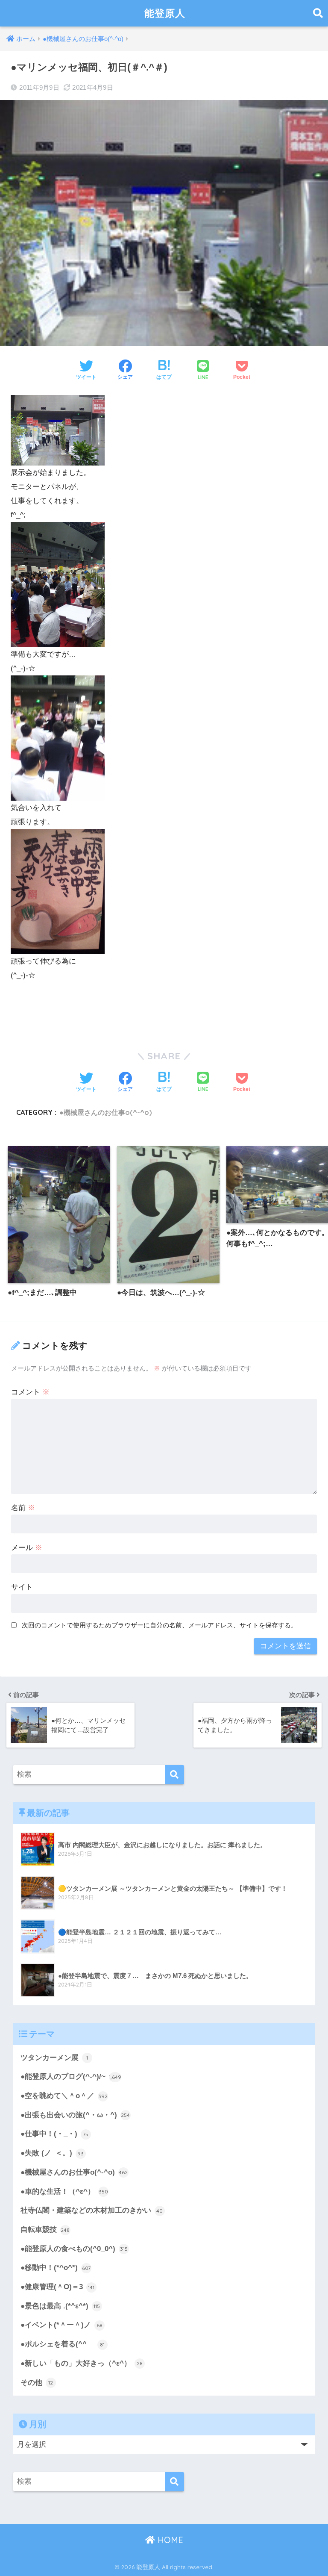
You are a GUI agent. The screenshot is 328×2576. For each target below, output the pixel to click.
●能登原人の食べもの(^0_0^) (74, 2249)
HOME (169, 2540)
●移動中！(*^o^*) (56, 2268)
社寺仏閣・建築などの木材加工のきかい (92, 2210)
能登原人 (165, 13)
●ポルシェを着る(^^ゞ (63, 2344)
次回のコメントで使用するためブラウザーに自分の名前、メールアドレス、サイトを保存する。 (160, 1625)
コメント (30, 1392)
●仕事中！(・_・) (55, 2134)
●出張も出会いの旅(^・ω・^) (75, 2115)
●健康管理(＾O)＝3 (58, 2287)
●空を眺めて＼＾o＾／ (64, 2096)
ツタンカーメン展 (54, 2058)
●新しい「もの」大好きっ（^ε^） (82, 2363)
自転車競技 (45, 2230)
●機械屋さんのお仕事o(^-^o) (105, 1112)
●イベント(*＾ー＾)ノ (61, 2325)
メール (27, 1548)
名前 (23, 1508)
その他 (37, 2383)
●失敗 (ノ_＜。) (52, 2153)
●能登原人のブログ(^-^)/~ (71, 2076)
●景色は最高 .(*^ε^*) (60, 2306)
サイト (22, 1587)
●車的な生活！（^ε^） (64, 2191)
